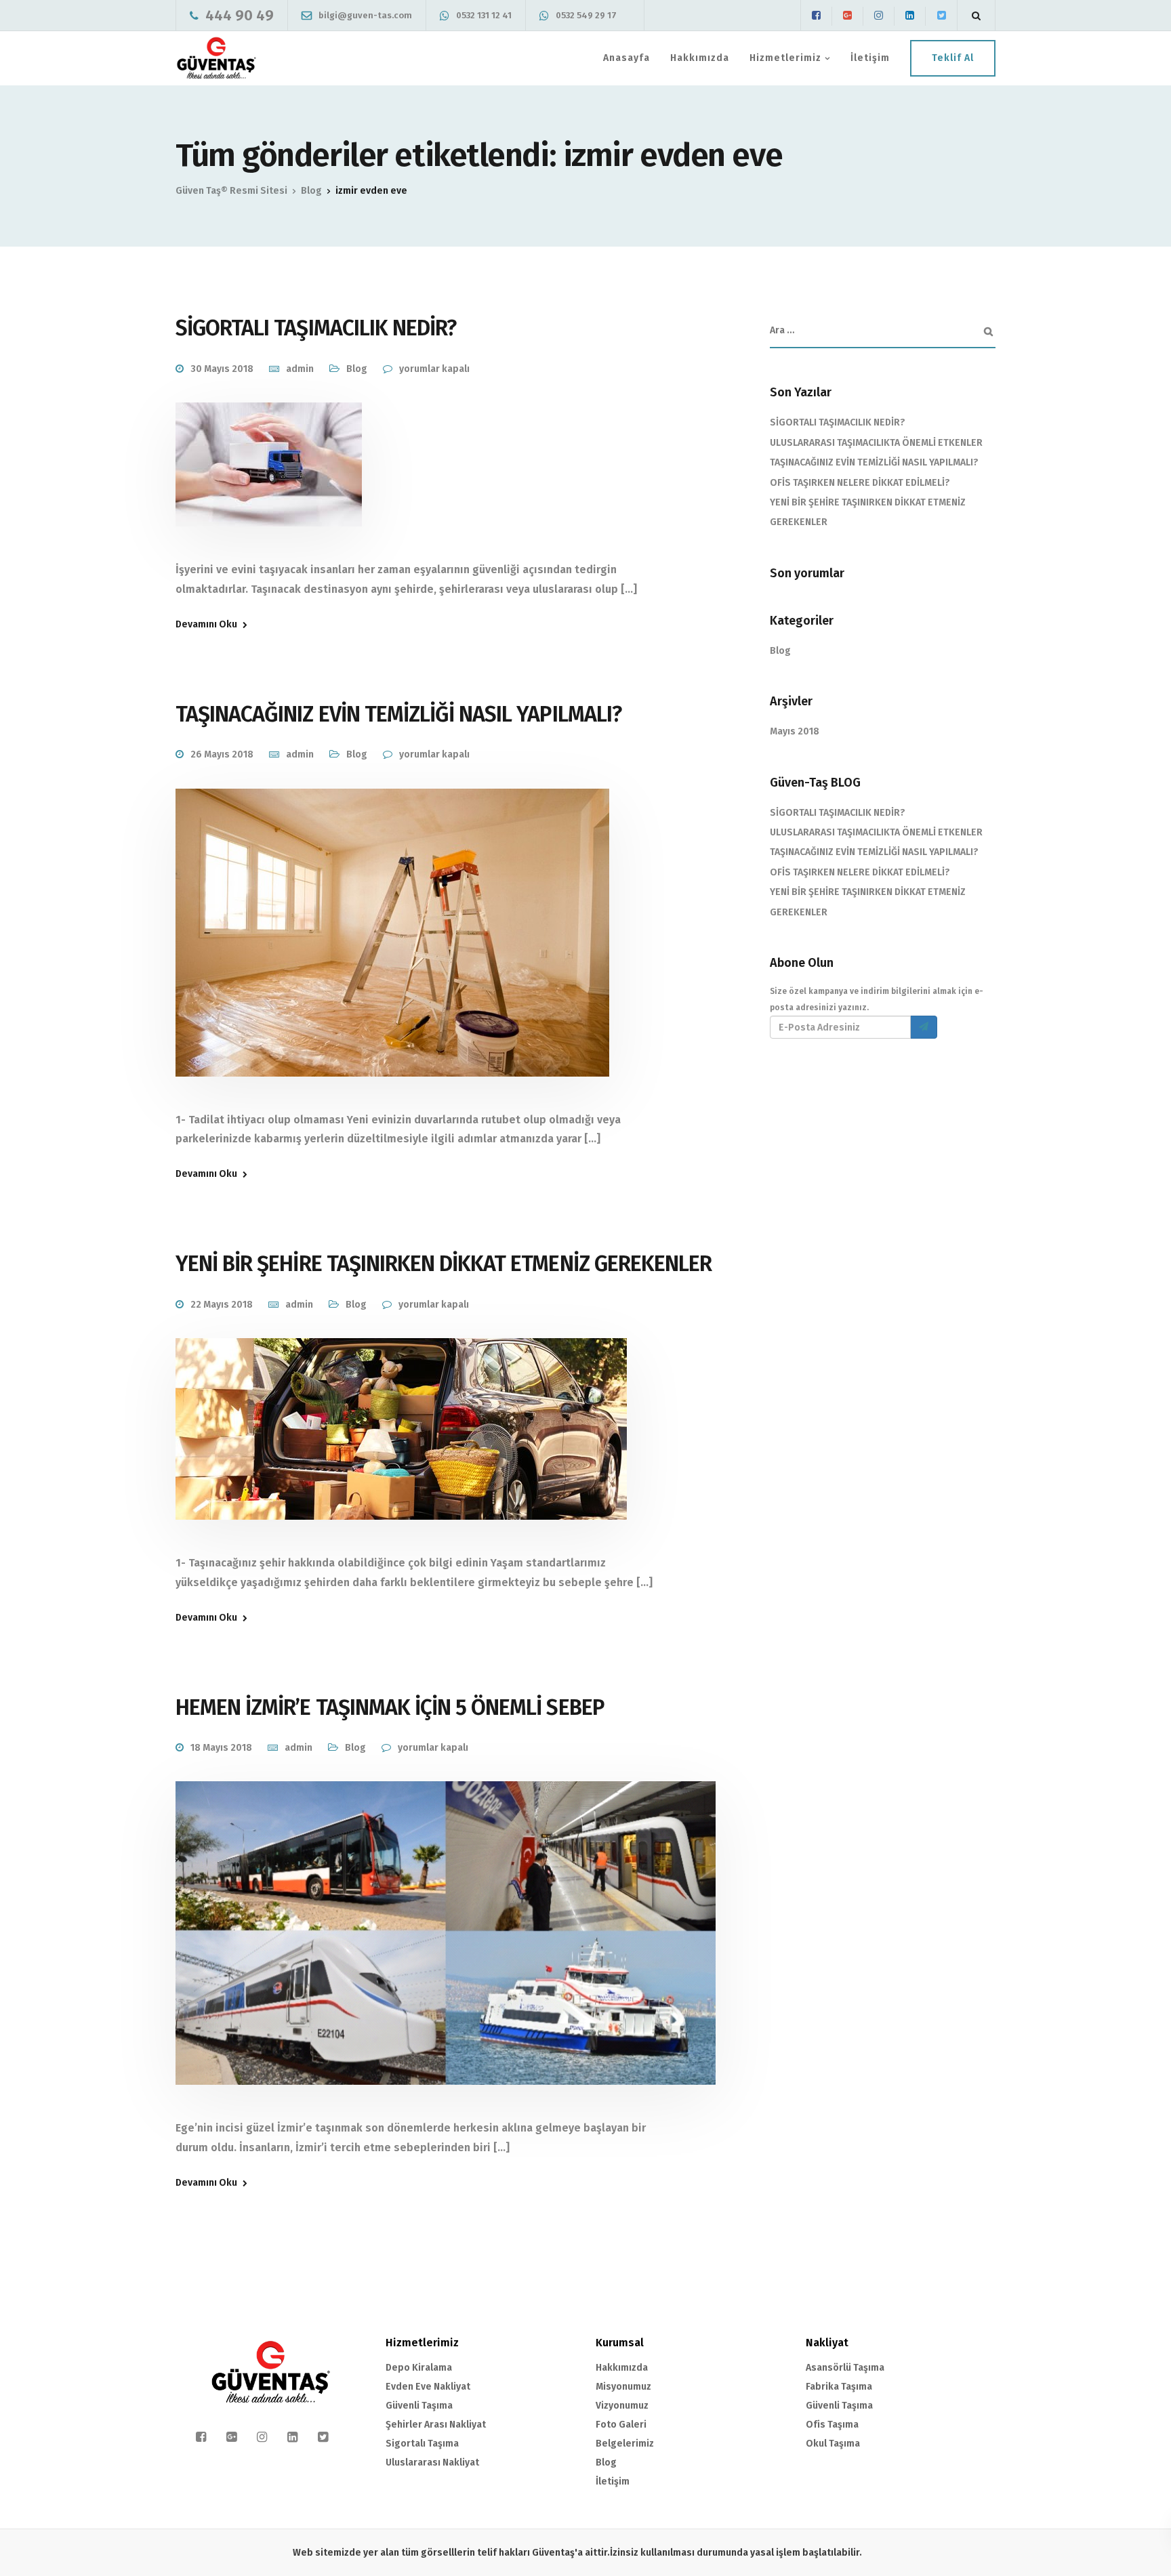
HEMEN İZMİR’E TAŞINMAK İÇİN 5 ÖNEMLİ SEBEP (390, 1707)
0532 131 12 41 (484, 15)
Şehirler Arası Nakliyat (436, 2425)
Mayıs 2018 (795, 731)
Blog (357, 369)
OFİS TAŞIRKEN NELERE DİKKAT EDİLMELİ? (860, 483)
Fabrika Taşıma (839, 2387)
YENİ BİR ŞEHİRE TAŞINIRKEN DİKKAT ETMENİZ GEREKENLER (444, 1264)
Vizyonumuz (622, 2406)
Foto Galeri (621, 2425)
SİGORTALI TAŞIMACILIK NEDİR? (316, 328)
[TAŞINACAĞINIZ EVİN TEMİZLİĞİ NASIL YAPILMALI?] (392, 949)
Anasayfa (626, 58)
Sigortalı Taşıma (422, 2444)
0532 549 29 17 (586, 15)
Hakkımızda (700, 58)
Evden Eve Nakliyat (428, 2387)
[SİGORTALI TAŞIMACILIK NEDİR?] (269, 481)
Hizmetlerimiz (785, 58)
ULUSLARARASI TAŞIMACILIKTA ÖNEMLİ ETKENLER (876, 443)
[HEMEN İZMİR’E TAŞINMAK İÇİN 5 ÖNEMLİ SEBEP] (446, 1950)
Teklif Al (953, 58)
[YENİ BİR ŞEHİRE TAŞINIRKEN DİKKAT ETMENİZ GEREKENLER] (401, 1446)
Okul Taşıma (833, 2444)
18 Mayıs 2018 (221, 1748)
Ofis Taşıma (832, 2425)
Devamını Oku (206, 625)
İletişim (870, 58)
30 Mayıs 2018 (222, 369)
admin (300, 369)
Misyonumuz (623, 2387)
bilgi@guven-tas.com (365, 15)
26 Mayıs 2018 (222, 754)
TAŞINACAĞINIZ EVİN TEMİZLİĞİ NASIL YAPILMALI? (398, 714)
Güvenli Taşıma (419, 2406)
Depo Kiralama (419, 2368)
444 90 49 (240, 15)
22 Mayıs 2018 (222, 1305)
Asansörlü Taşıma (845, 2368)
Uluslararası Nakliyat (432, 2463)
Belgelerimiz (625, 2444)
